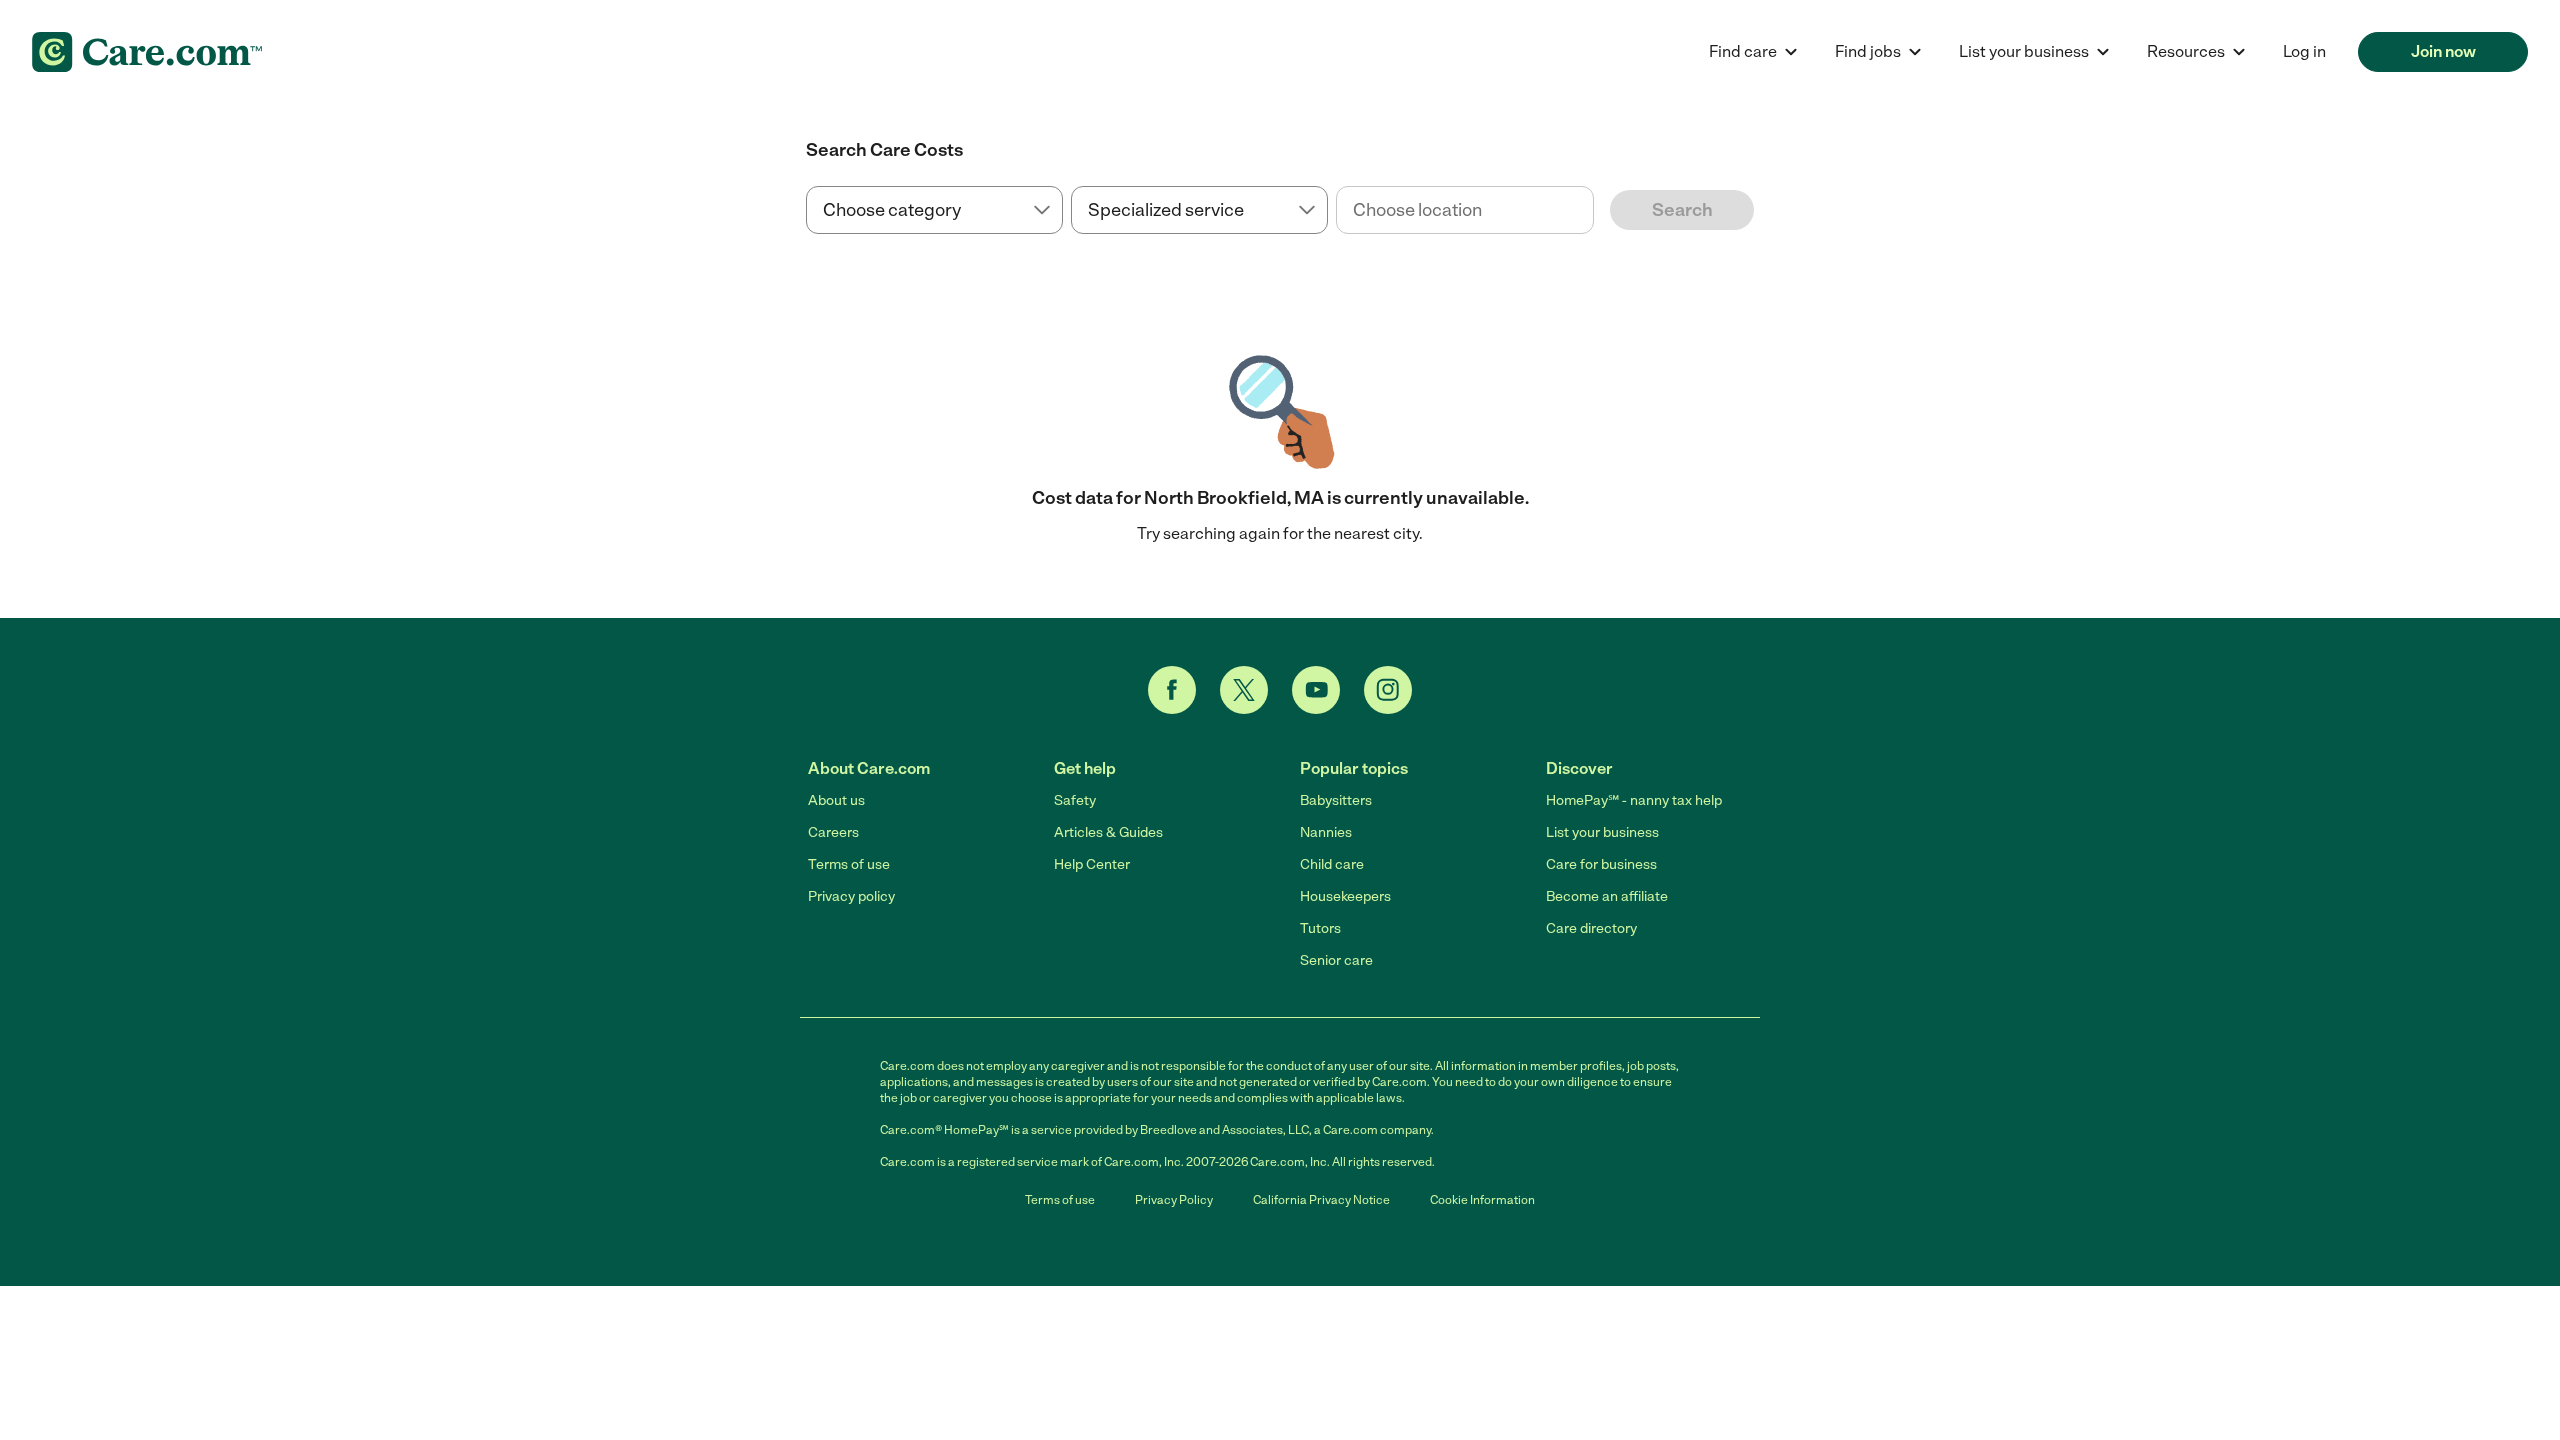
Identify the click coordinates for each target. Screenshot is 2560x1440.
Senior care (1336, 960)
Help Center (1092, 864)
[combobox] (1464, 210)
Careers (833, 832)
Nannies (1326, 832)
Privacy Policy (1174, 1200)
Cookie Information (1482, 1200)
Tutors (1320, 928)
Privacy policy (851, 896)
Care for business (1601, 864)
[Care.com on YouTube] (1316, 690)
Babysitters (1336, 800)
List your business (1602, 832)
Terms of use (849, 864)
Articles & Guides (1108, 832)
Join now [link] (2443, 51)
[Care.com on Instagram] (1388, 690)
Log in (2304, 51)
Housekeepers (1345, 896)
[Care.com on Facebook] (1172, 690)
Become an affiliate (1607, 896)
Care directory (1591, 928)
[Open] (1594, 211)
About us (836, 800)
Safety (1075, 800)
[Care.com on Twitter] (1244, 690)
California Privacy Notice (1321, 1200)
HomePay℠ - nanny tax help (1634, 800)
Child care (1332, 864)
